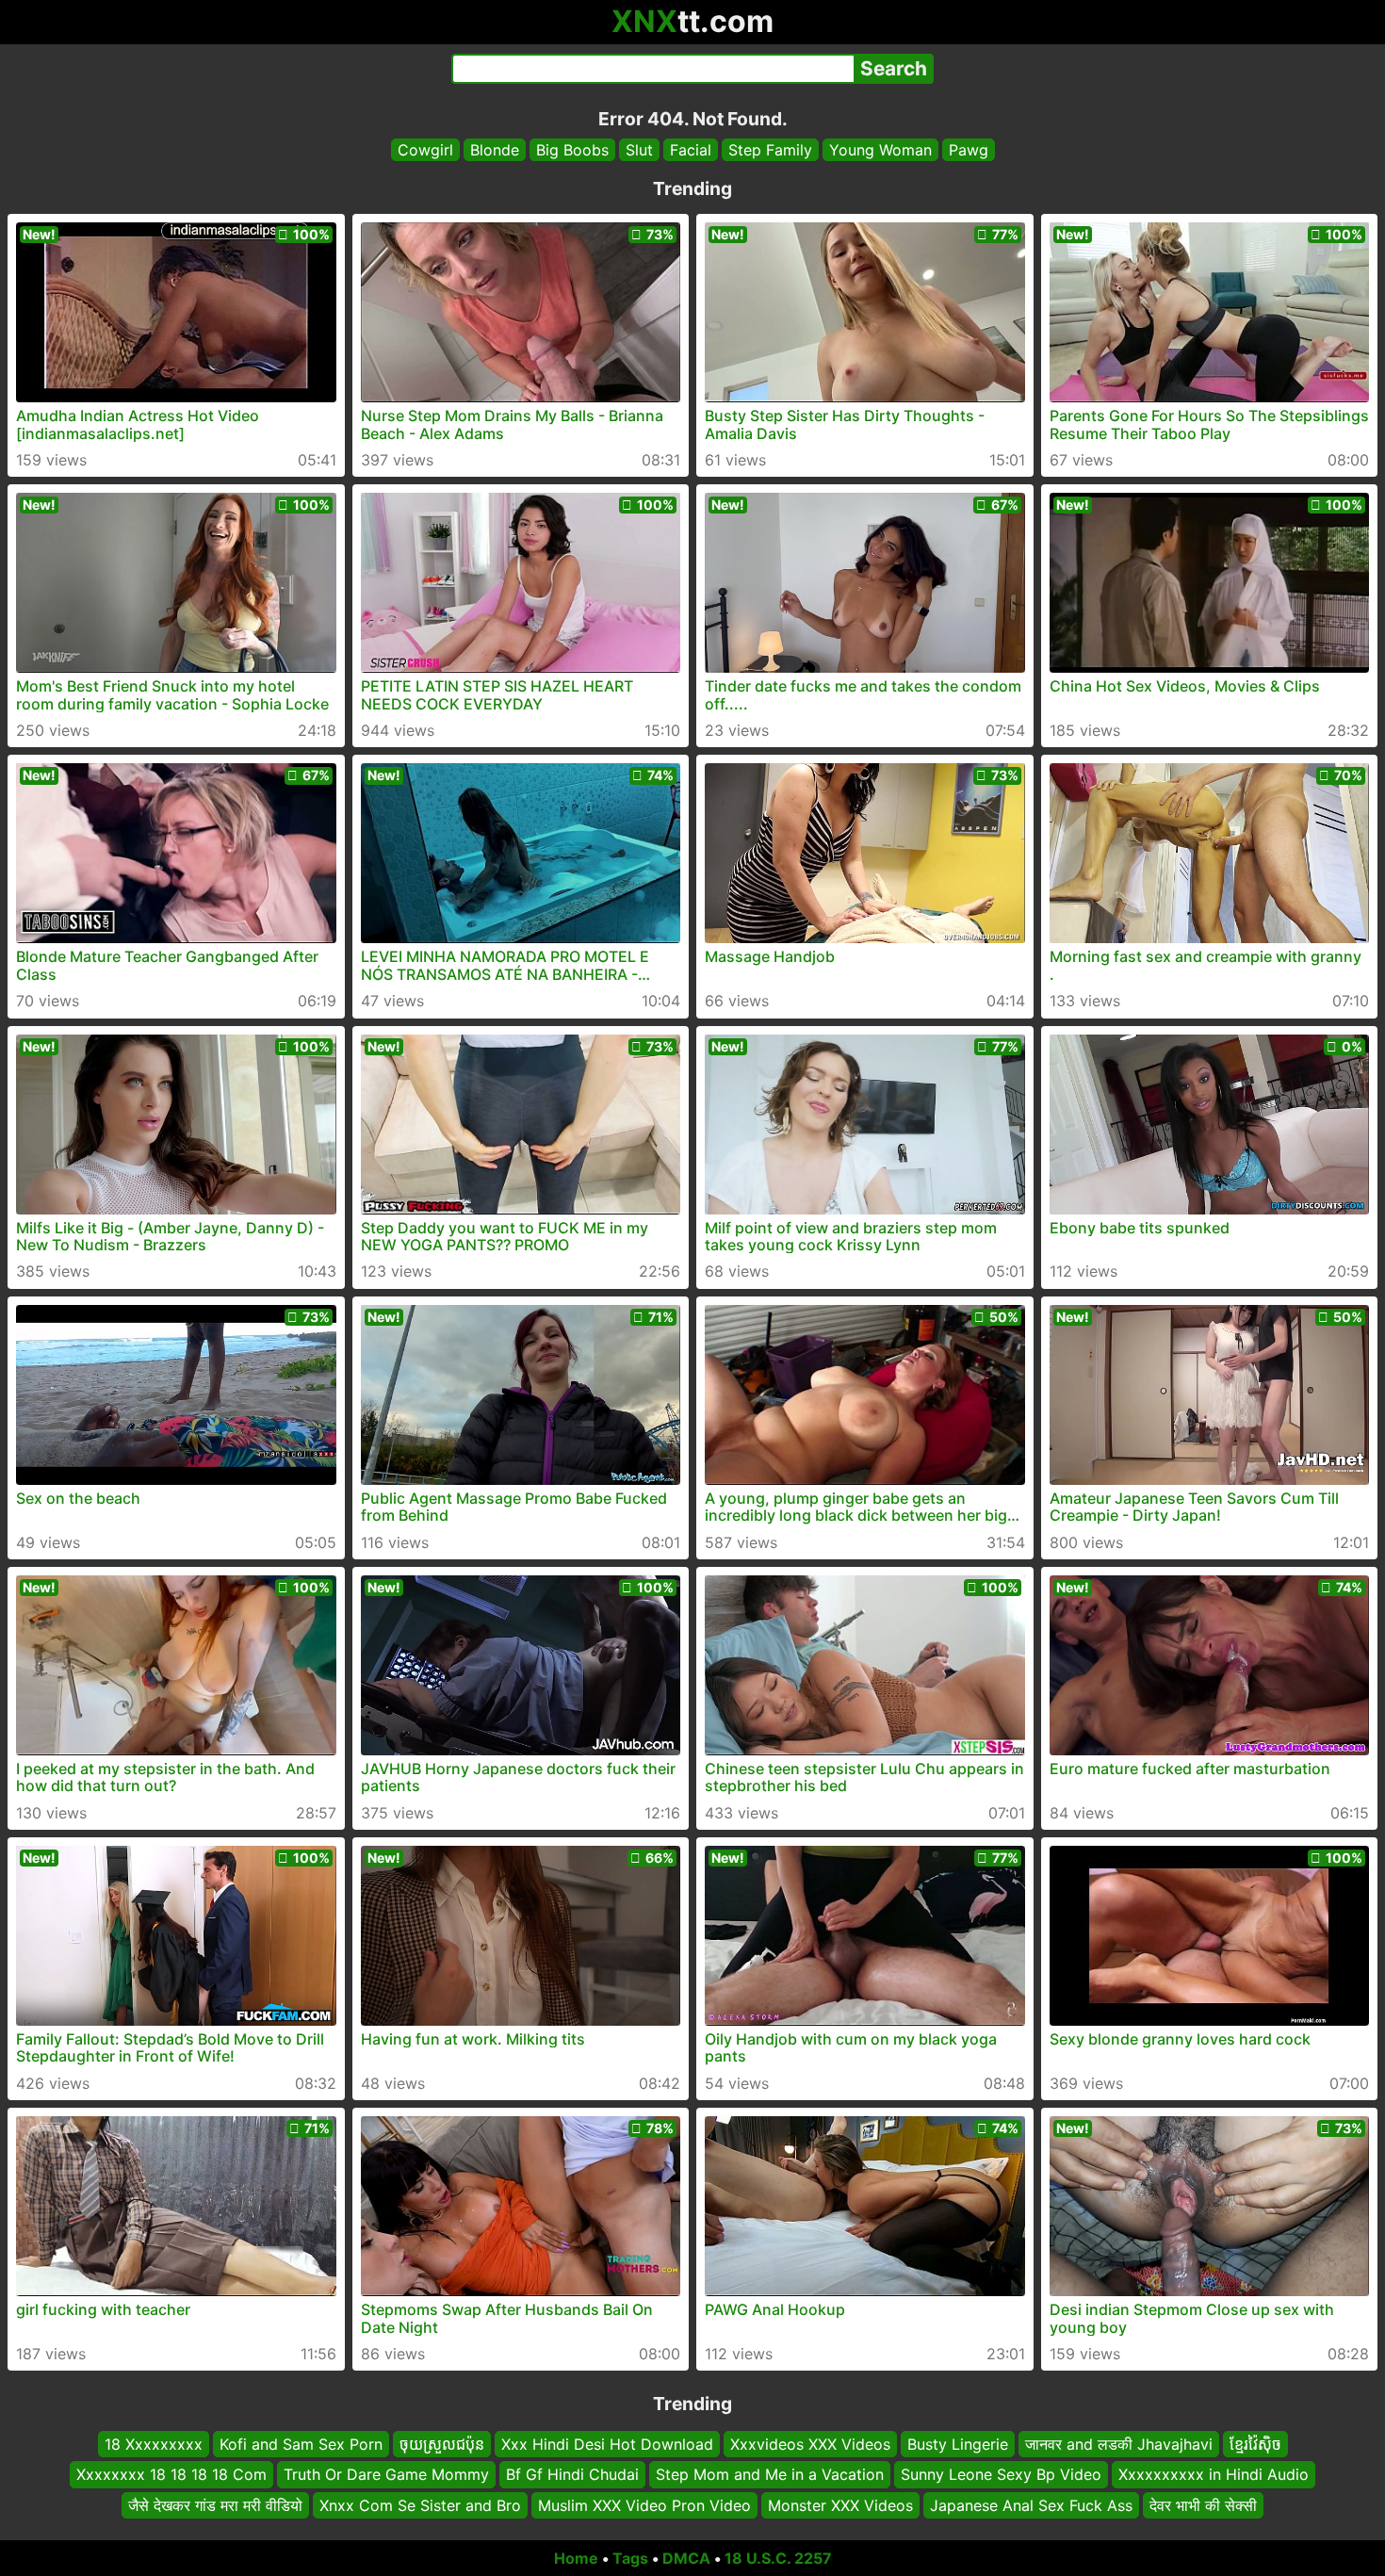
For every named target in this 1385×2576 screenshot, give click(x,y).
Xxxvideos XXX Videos (810, 2444)
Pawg (969, 150)
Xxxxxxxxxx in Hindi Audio (1214, 2475)
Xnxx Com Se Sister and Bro (420, 2505)
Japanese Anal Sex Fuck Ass (1031, 2505)
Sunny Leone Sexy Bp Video (1001, 2475)
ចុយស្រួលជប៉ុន (442, 2444)
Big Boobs (572, 150)
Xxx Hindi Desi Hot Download (607, 2444)
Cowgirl (425, 150)
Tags (630, 2558)
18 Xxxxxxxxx (154, 2444)
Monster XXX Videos (840, 2505)
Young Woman (880, 150)
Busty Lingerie (958, 2444)
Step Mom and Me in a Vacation (770, 2475)
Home (576, 2558)
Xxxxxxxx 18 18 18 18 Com (171, 2475)
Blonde (495, 150)
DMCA (686, 2558)
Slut (639, 150)
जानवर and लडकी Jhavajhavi (1119, 2444)
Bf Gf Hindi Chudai (572, 2475)
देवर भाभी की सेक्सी (1203, 2505)
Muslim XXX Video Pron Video (644, 2505)
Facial (691, 150)
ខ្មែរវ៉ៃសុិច (1255, 2444)
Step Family (770, 150)
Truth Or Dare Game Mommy (386, 2475)
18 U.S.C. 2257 (778, 2558)
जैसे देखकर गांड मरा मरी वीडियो (215, 2505)
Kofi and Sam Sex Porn (301, 2444)
